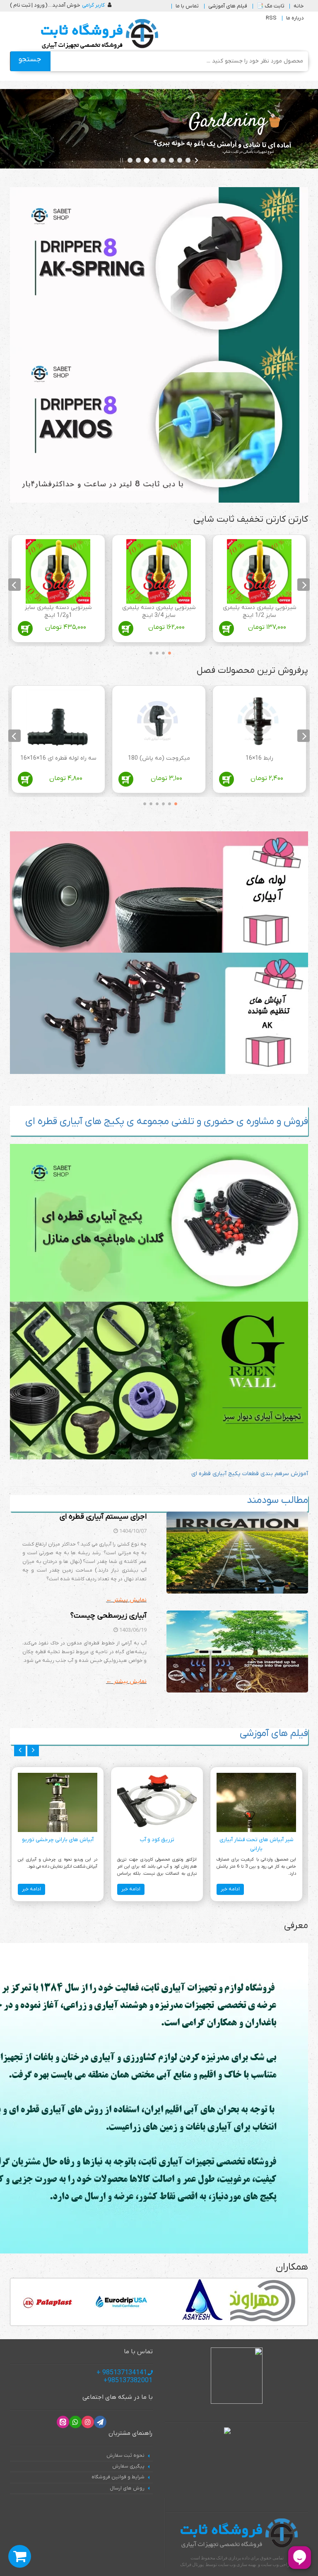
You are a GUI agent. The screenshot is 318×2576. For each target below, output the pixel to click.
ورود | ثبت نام (29, 5)
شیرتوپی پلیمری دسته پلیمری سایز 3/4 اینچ (159, 612)
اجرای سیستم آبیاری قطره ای (103, 1517)
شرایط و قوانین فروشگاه (118, 2477)
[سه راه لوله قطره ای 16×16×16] (58, 722)
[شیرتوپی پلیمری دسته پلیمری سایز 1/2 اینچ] (259, 571)
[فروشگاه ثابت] (98, 34)
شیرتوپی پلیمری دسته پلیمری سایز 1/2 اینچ (260, 612)
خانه (299, 6)
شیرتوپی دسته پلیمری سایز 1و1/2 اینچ (58, 612)
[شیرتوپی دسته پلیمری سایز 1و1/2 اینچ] (58, 571)
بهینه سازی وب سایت (237, 2564)
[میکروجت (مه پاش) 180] (159, 722)
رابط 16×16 (259, 758)
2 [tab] (161, 652)
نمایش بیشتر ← (126, 1600)
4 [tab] (149, 652)
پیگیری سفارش (128, 2466)
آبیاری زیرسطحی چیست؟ (108, 1616)
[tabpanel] (259, 590)
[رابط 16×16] (259, 722)
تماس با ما (187, 6)
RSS (271, 18)
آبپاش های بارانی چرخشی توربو (58, 1840)
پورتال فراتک (192, 2564)
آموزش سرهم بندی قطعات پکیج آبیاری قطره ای (250, 1474)
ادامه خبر (230, 1889)
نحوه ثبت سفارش (125, 2456)
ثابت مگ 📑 (270, 6)
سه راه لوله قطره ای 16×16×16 (58, 758)
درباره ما (295, 18)
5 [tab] (149, 802)
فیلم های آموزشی (228, 6)
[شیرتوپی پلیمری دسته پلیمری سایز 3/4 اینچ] (159, 571)
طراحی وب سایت (277, 2564)
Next (14, 585)
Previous (304, 585)
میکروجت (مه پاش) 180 (159, 758)
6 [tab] (142, 802)
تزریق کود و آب (157, 1840)
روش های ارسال (127, 2488)
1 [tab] (167, 652)
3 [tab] (155, 652)
